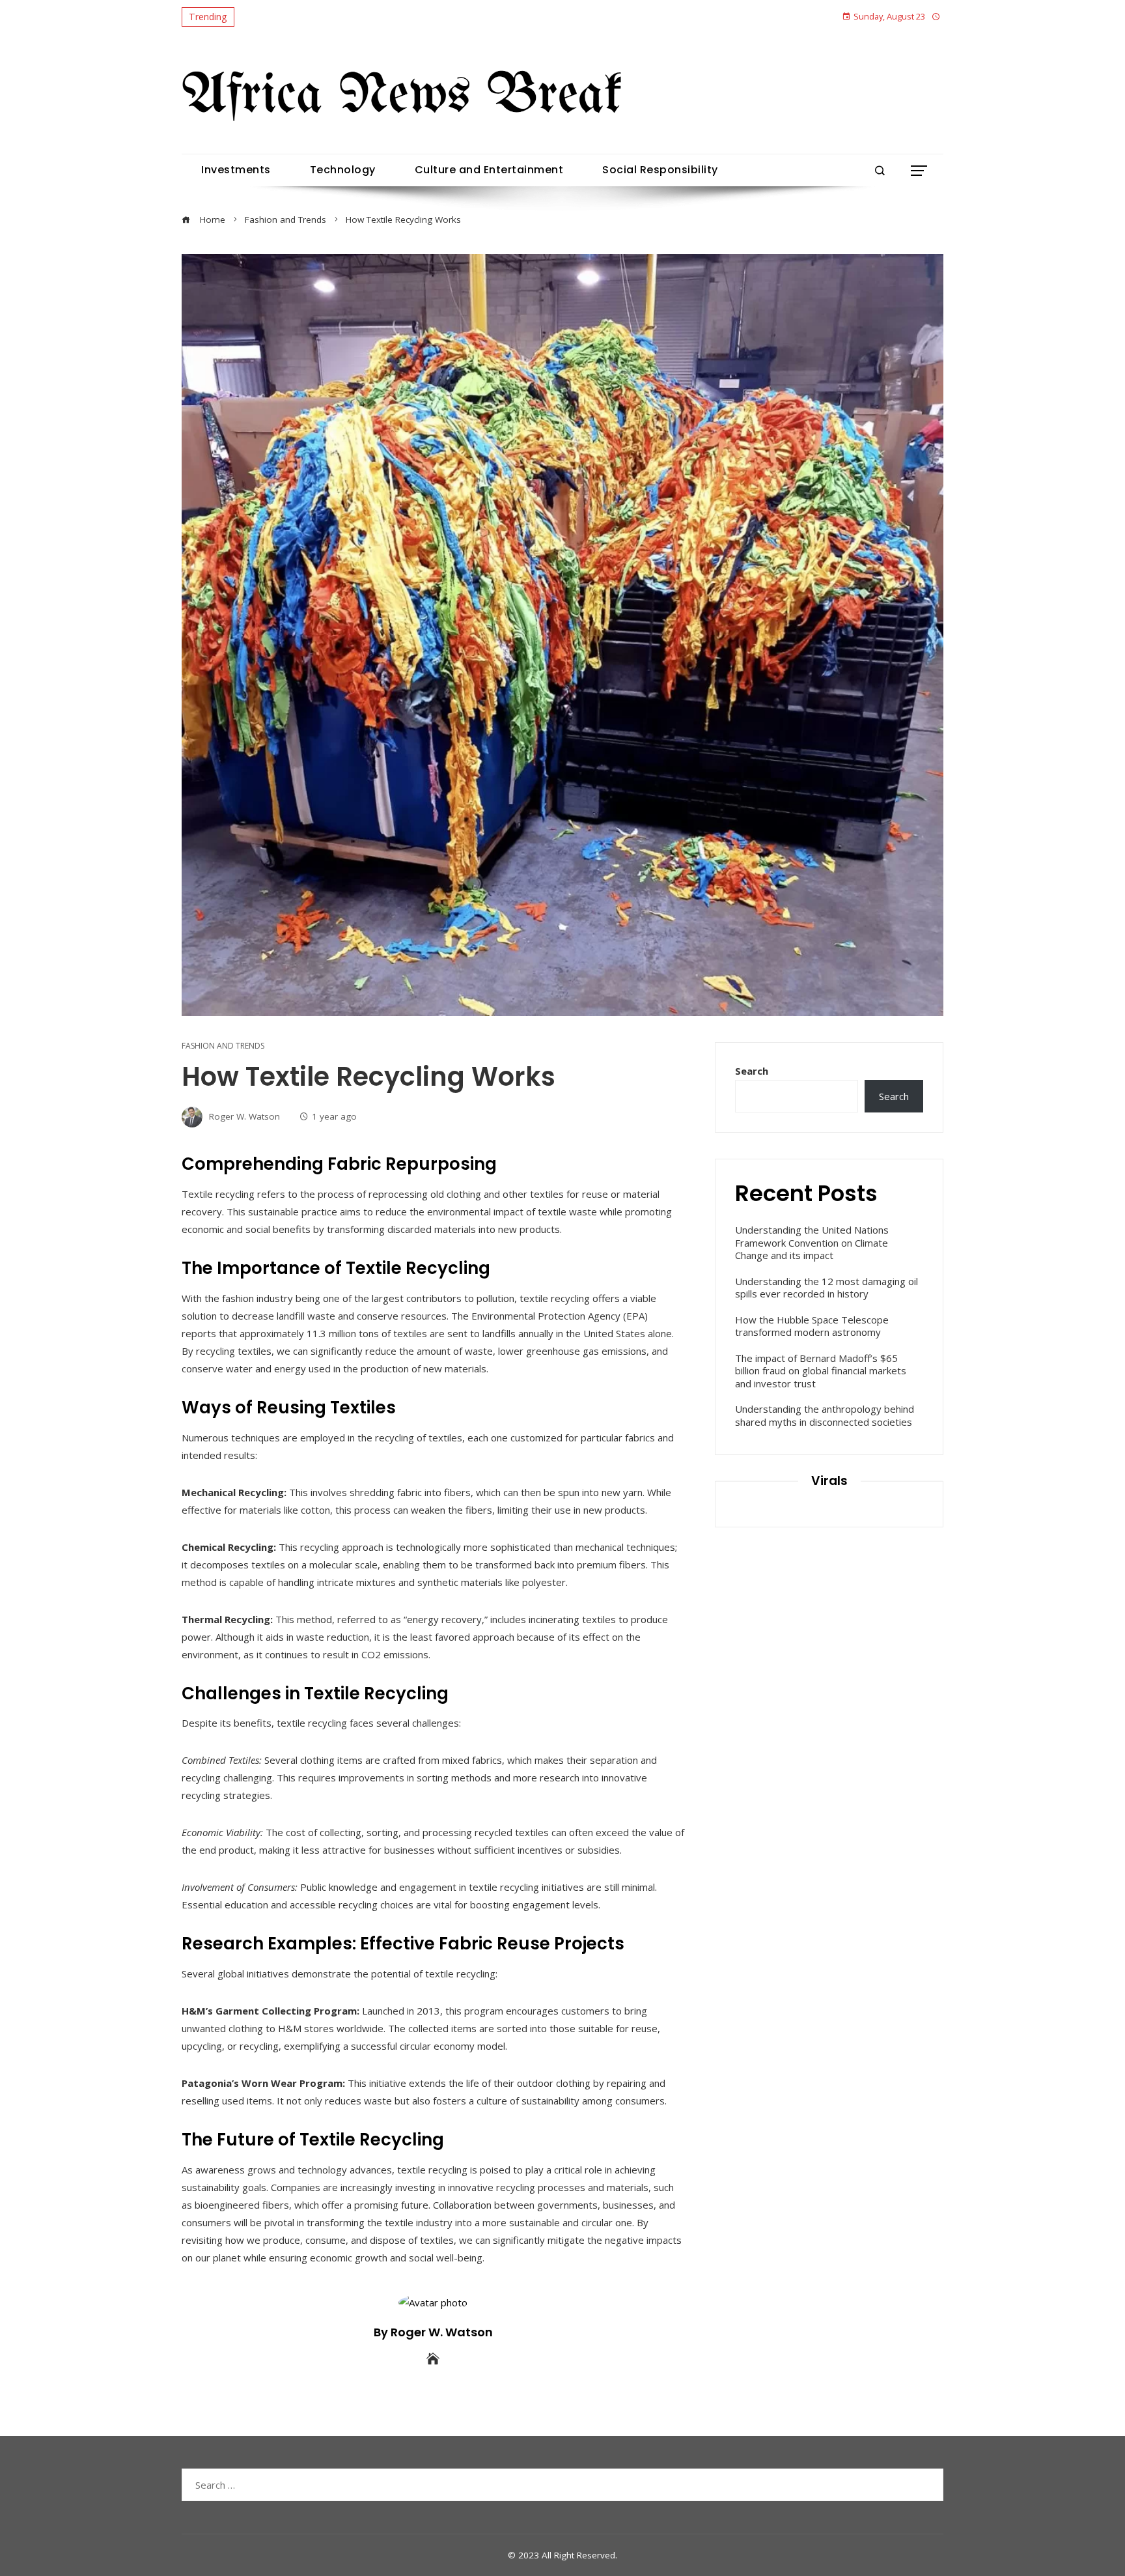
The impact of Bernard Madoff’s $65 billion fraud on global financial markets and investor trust (821, 1371)
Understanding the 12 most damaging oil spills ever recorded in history (826, 1288)
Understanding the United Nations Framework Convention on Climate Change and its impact (812, 1242)
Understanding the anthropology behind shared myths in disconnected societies (825, 1415)
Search (752, 1071)
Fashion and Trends (223, 1046)
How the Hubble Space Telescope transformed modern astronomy (812, 1326)
